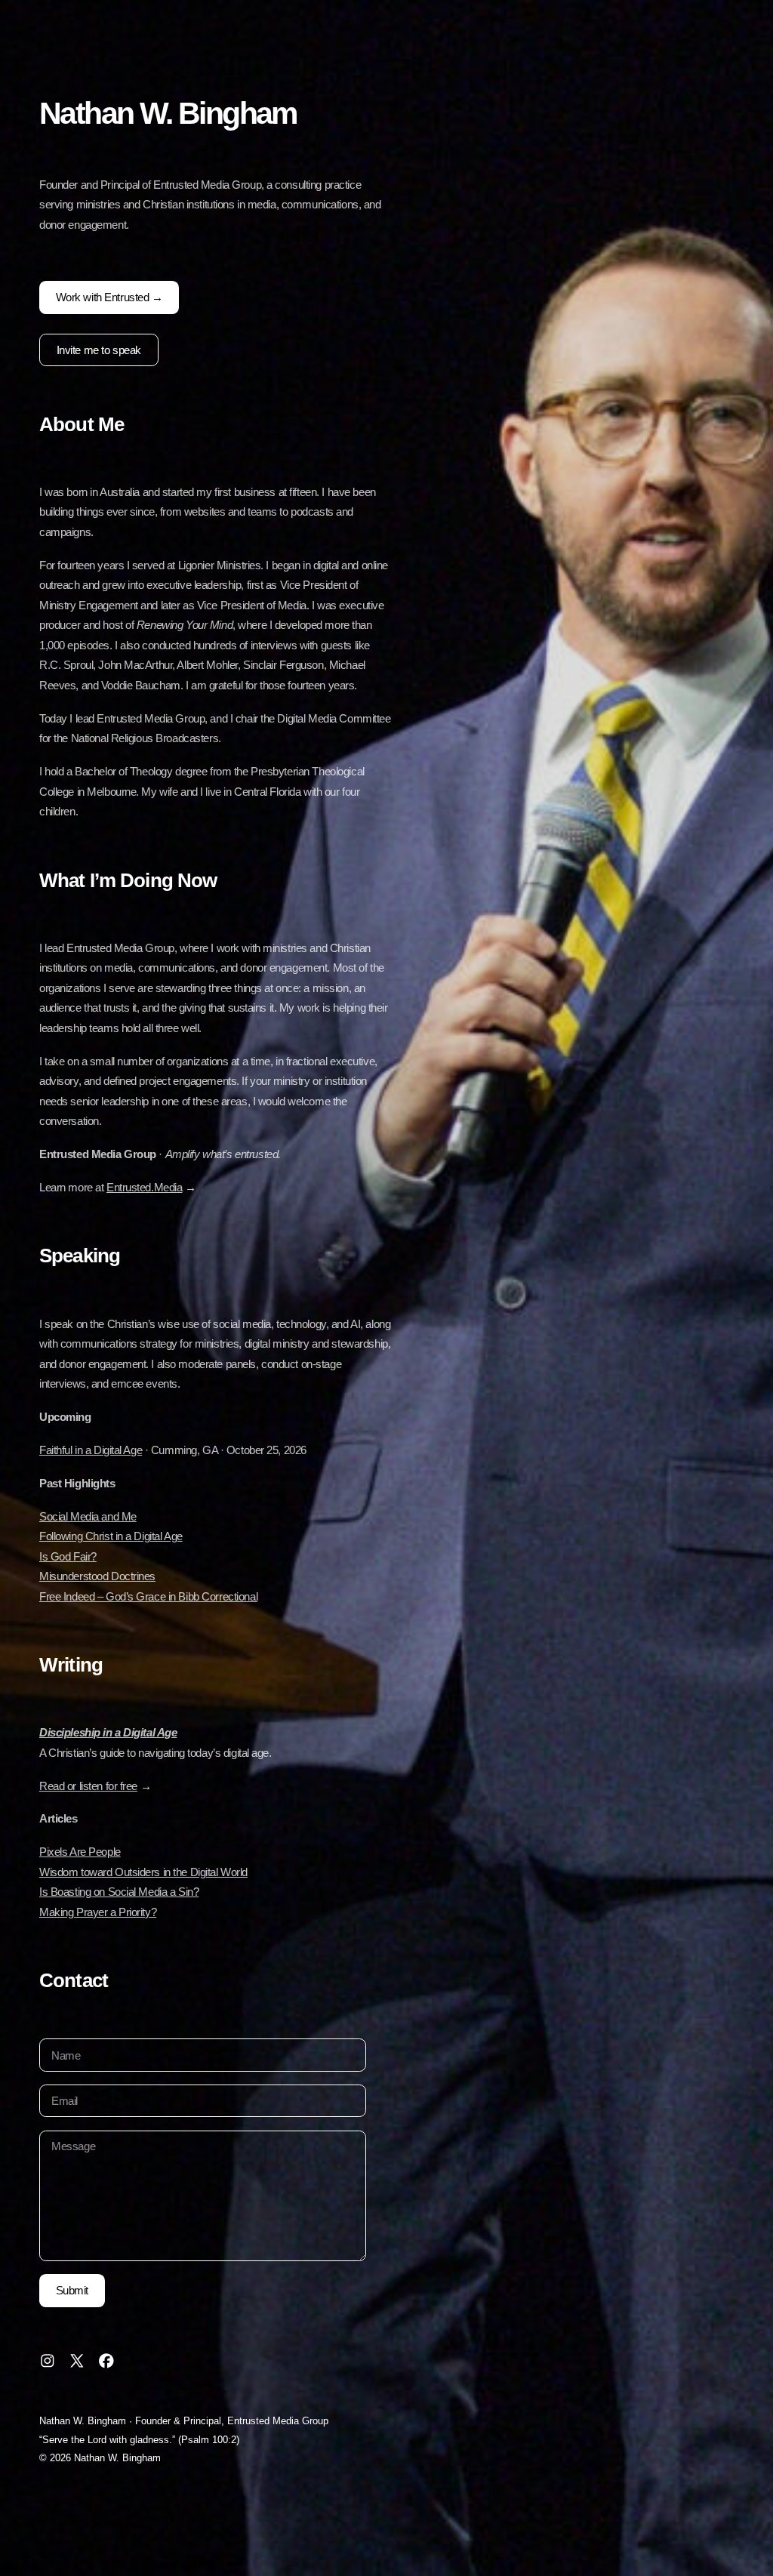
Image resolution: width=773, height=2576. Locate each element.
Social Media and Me (88, 1516)
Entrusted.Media (145, 1187)
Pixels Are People (80, 1852)
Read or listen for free (88, 1786)
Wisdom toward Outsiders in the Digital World (143, 1872)
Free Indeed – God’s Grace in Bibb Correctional (148, 1596)
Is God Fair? (68, 1556)
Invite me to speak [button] (99, 350)
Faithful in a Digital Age (91, 1450)
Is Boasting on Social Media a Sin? (119, 1892)
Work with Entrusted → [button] (109, 297)
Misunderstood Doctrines (97, 1576)
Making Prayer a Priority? (98, 1912)
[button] (48, 2361)
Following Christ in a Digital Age (111, 1536)
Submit (72, 2290)
